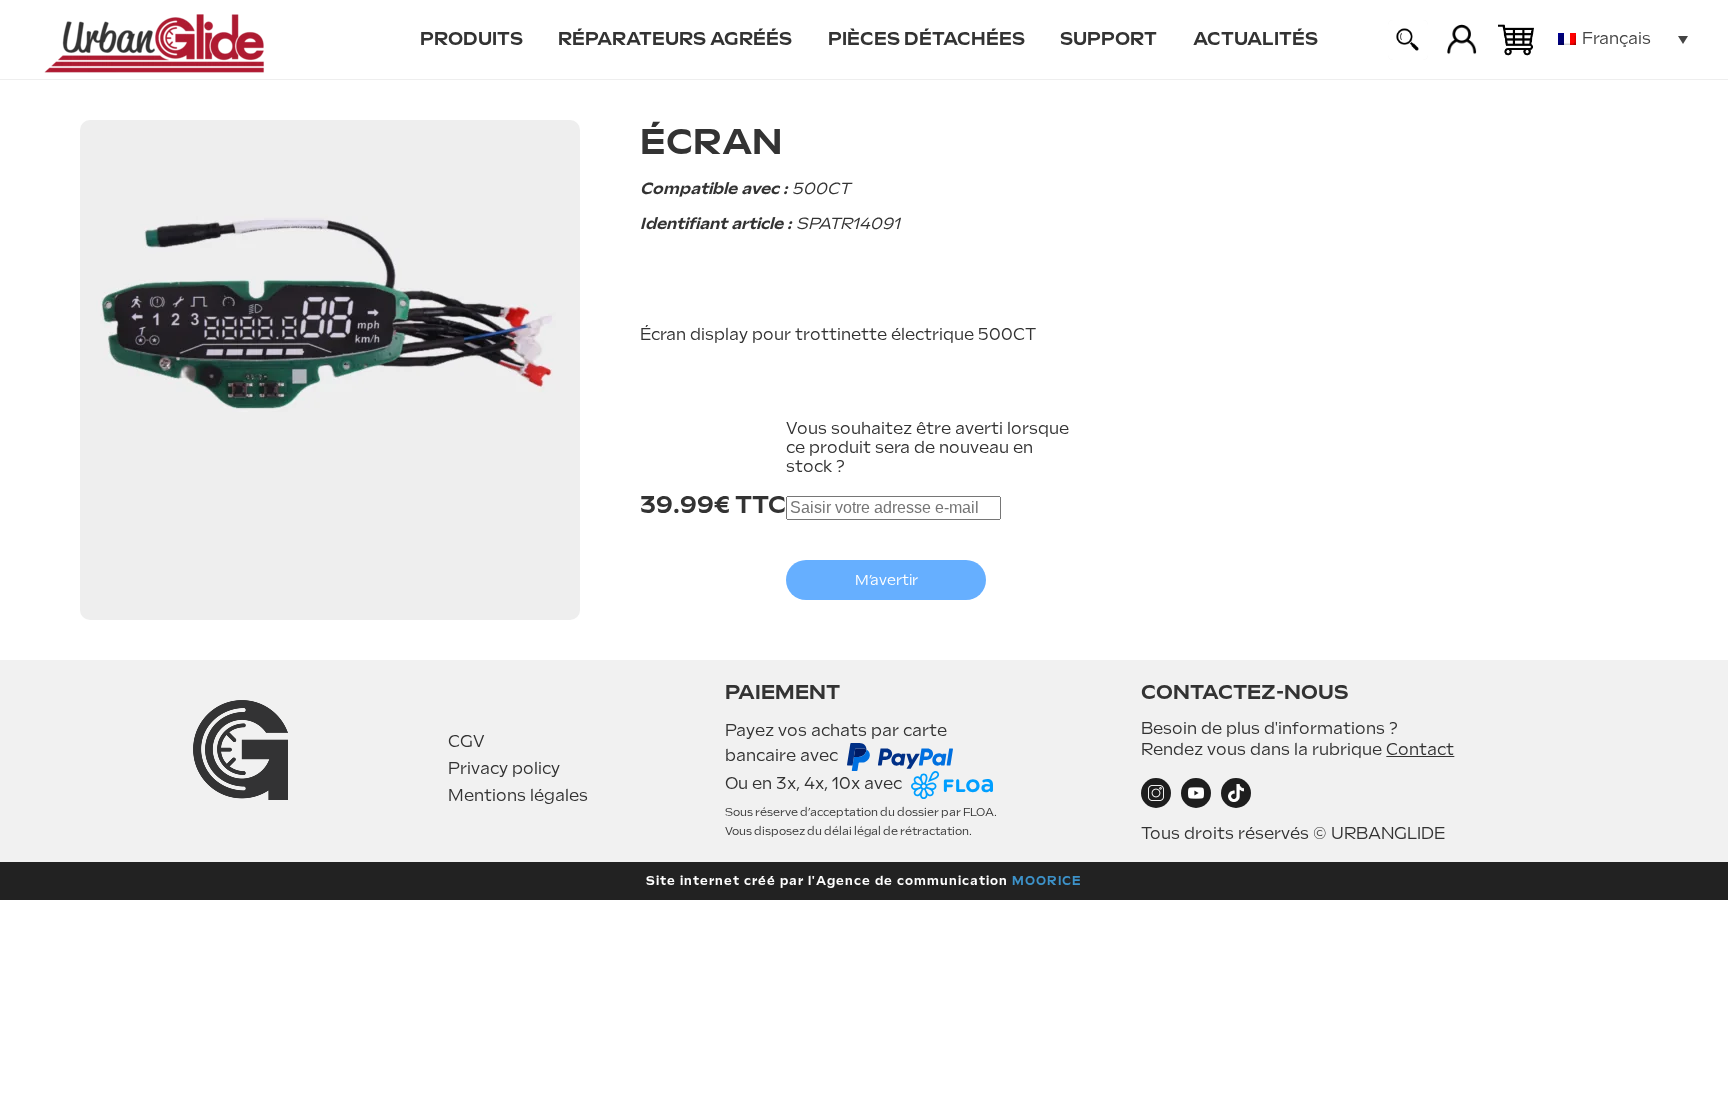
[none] (1623, 39)
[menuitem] (471, 40)
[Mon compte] (1462, 40)
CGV (466, 741)
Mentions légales (518, 795)
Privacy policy (504, 768)
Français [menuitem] (1616, 38)
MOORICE (1047, 881)
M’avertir (886, 580)
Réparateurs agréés (675, 38)
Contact (1420, 749)
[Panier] (1516, 40)
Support (1108, 38)
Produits (471, 38)
